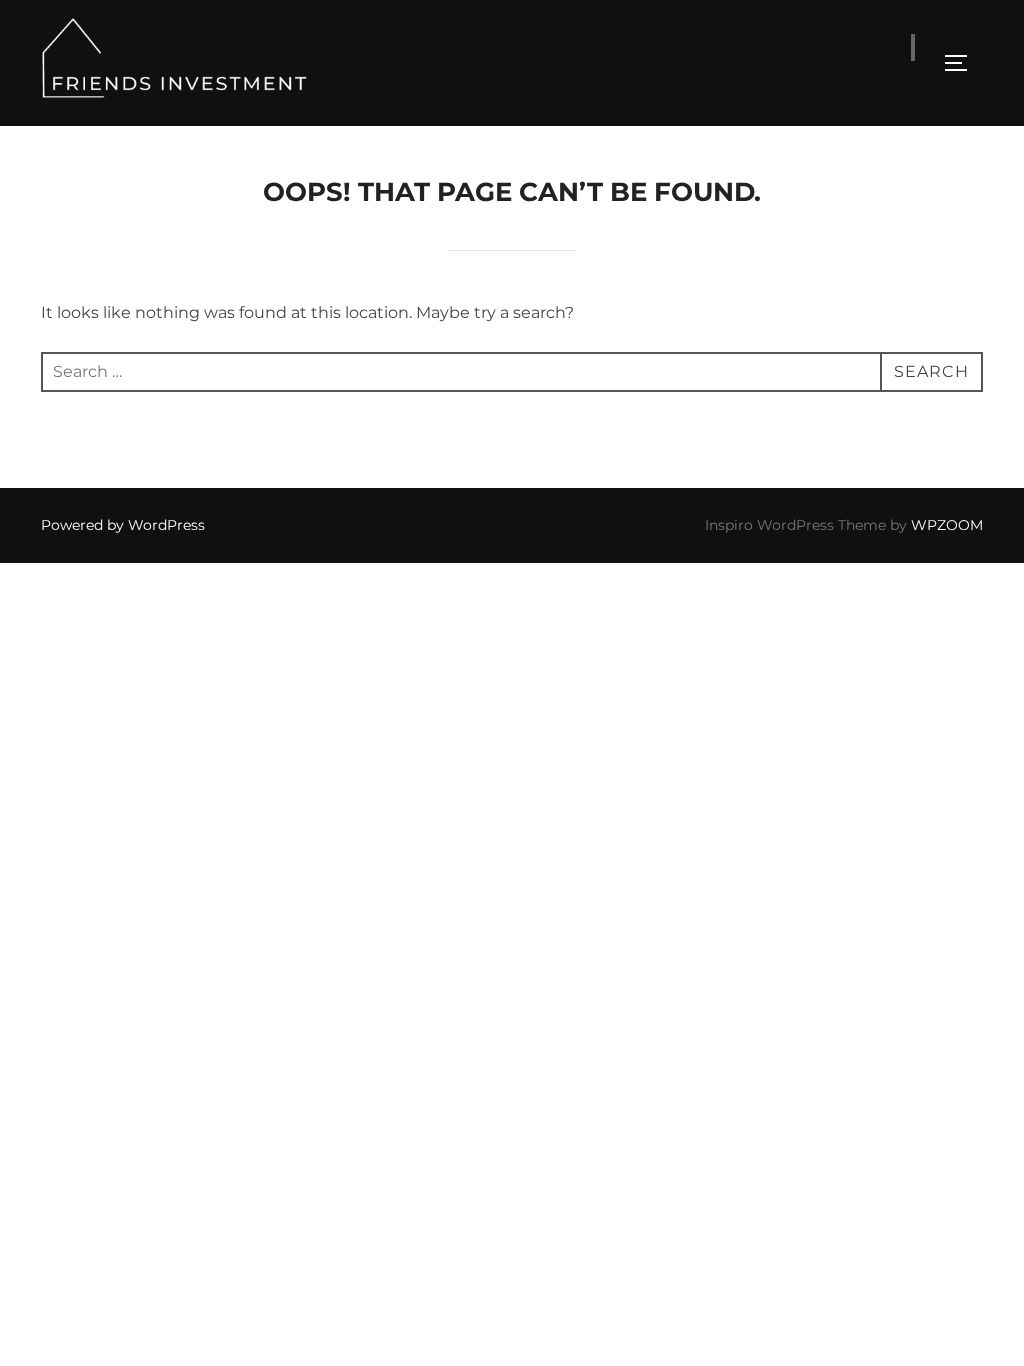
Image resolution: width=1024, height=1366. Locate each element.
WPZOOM (947, 525)
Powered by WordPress (123, 525)
